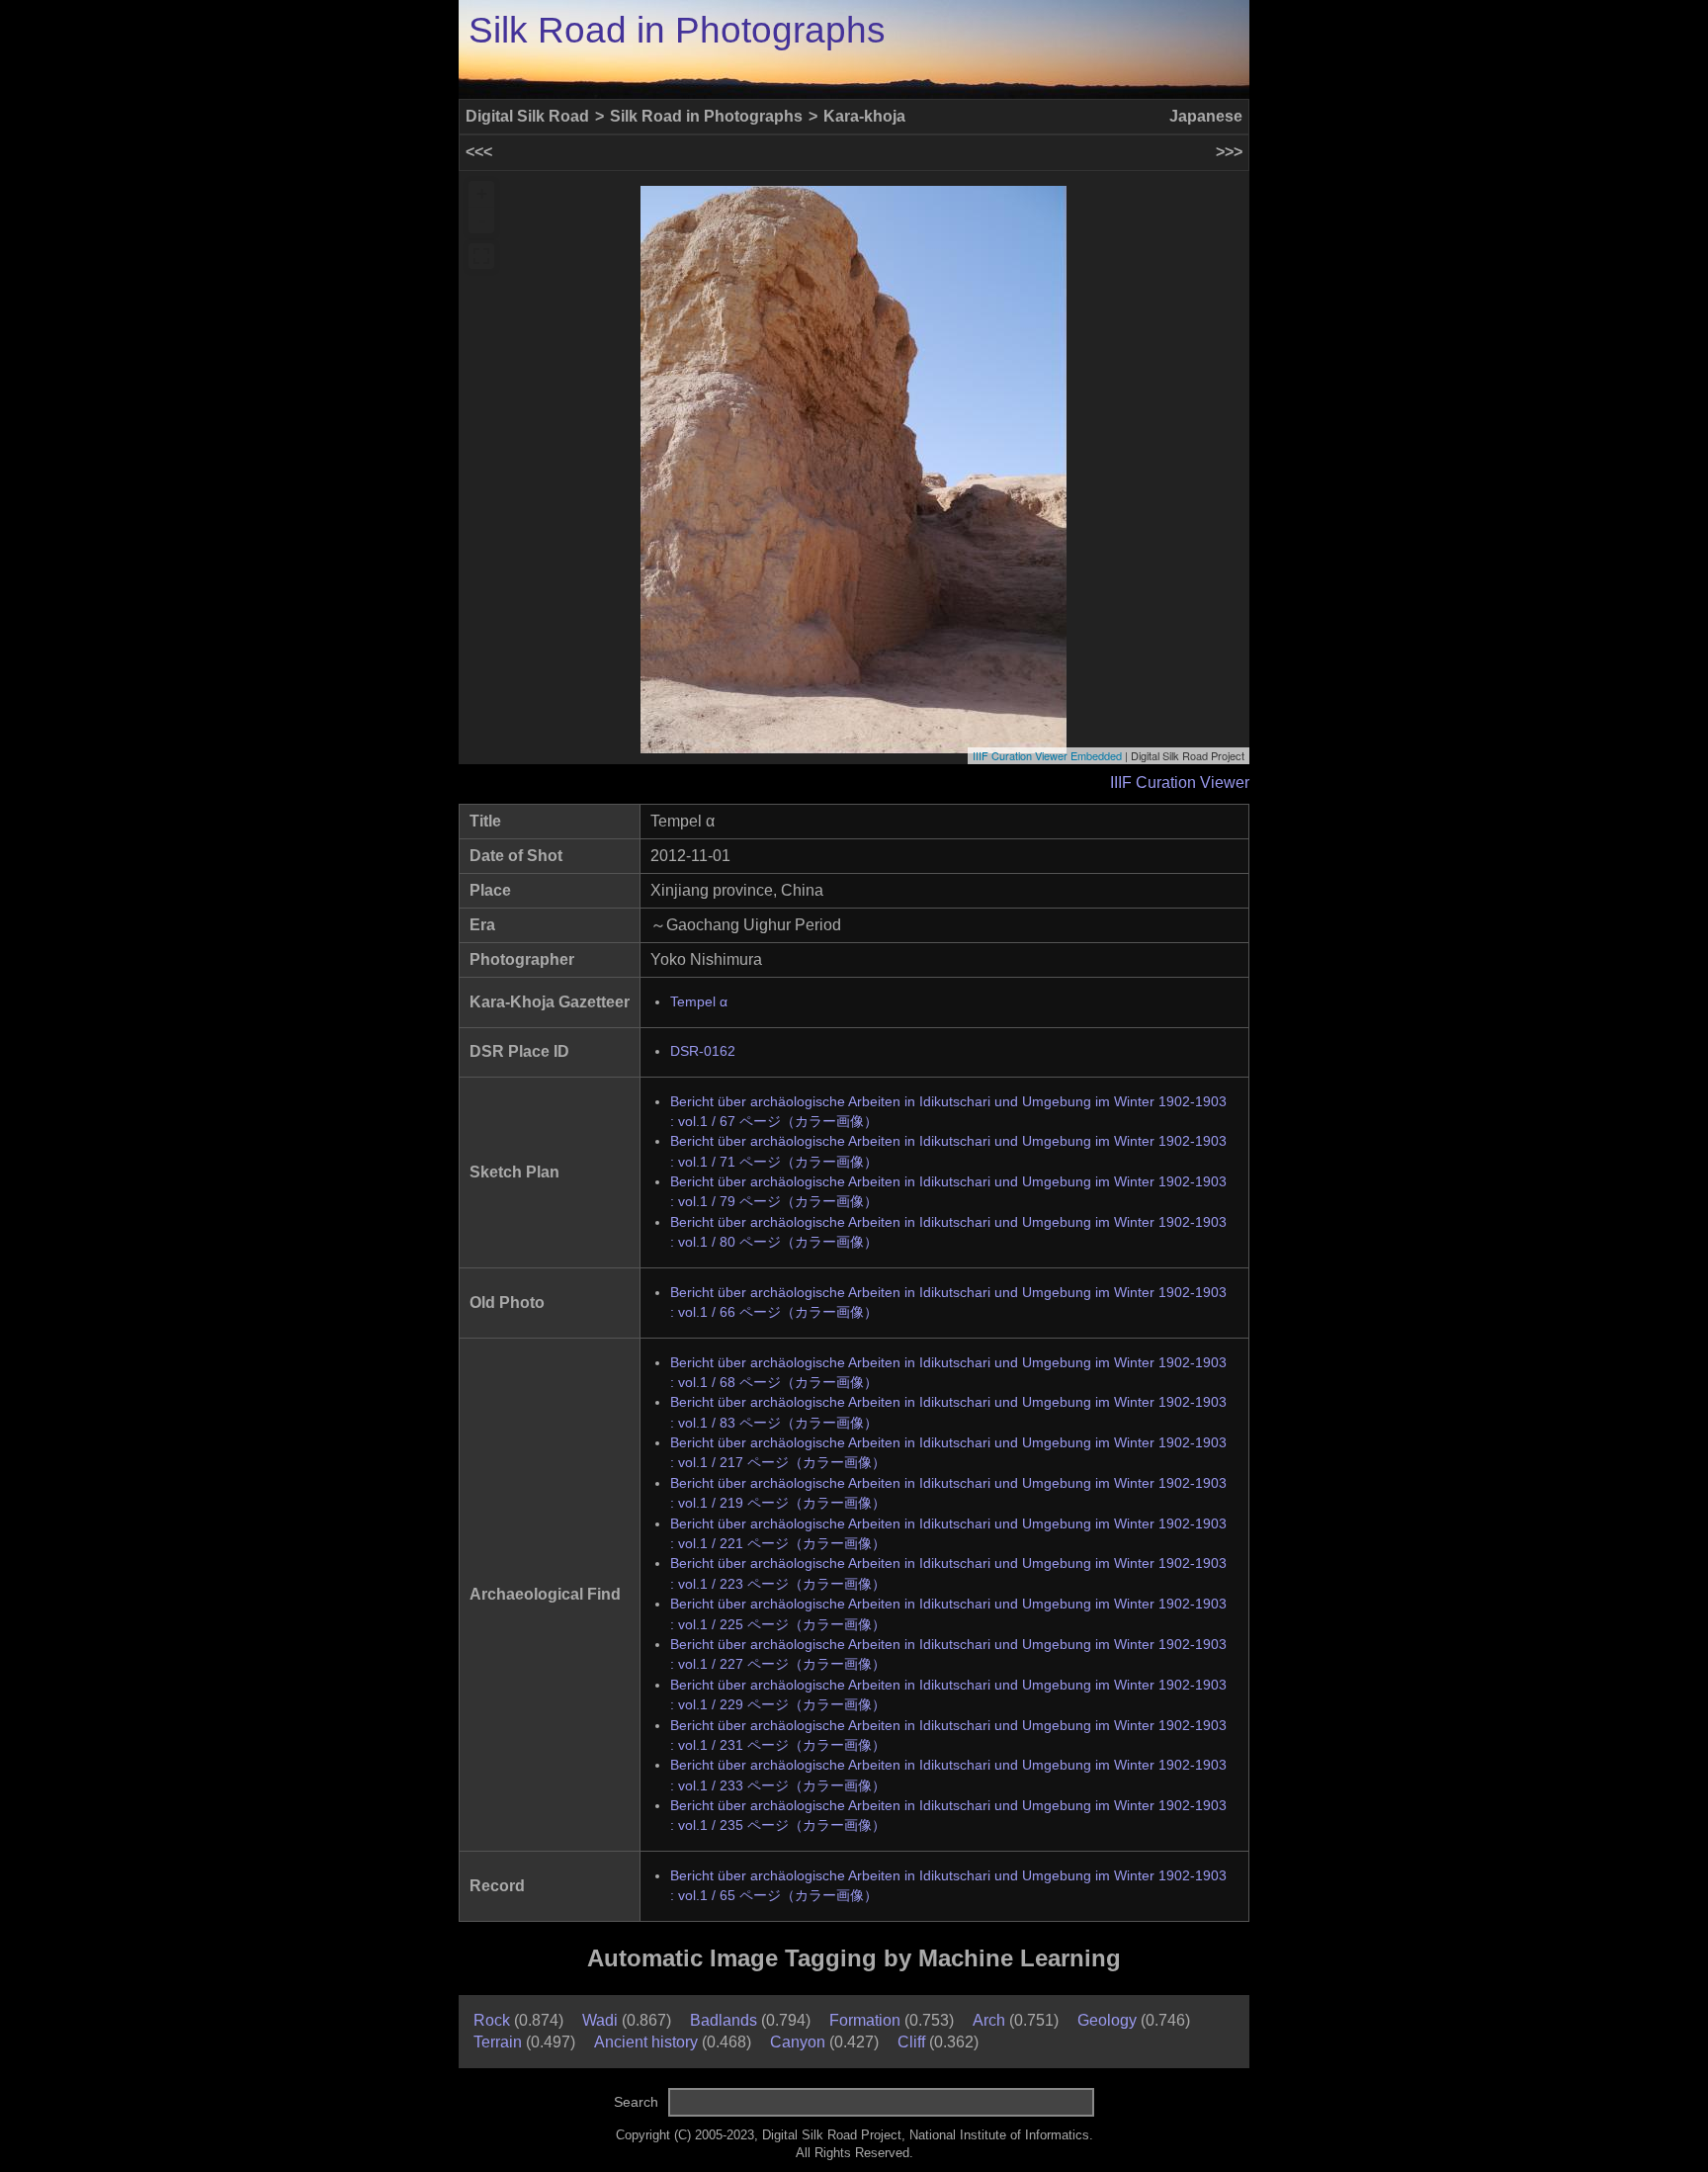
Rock (492, 2020)
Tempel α (699, 1002)
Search (636, 2102)
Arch (989, 2020)
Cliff (911, 2042)
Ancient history (646, 2042)
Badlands (724, 2020)
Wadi (600, 2020)
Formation (865, 2020)
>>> (1229, 152)
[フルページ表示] (481, 256)
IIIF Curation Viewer (1180, 782)
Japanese (1206, 116)
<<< (479, 152)
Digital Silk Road (527, 116)
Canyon (798, 2042)
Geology (1107, 2020)
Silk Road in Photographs (677, 30)
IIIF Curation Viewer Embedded (1047, 755)
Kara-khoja (864, 116)
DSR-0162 (703, 1051)
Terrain (498, 2042)
